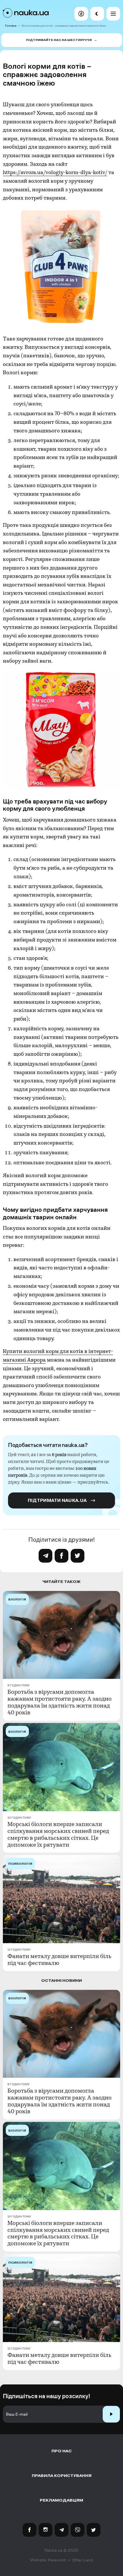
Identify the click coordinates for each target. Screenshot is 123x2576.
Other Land (82, 2560)
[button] (81, 14)
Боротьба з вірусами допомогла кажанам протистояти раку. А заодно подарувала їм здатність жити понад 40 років (59, 1702)
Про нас (62, 2451)
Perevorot (57, 2560)
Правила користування (62, 2476)
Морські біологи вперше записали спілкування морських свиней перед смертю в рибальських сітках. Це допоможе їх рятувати (58, 1835)
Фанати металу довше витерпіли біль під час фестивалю (59, 1960)
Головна (11, 26)
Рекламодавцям (61, 2500)
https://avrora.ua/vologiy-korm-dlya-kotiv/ (55, 173)
